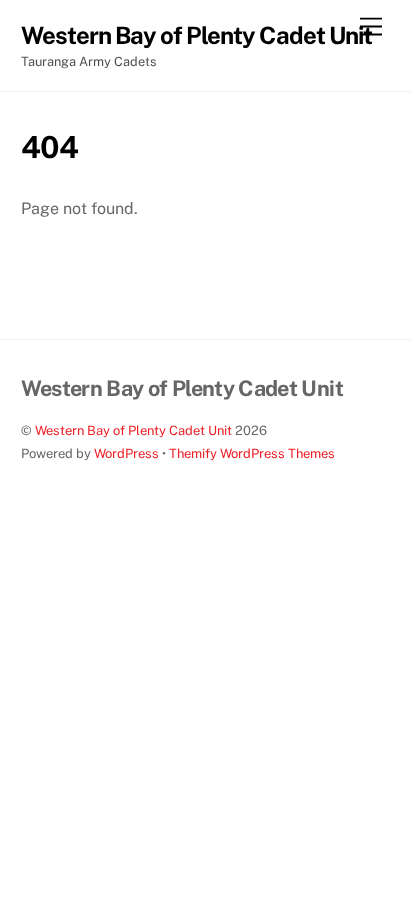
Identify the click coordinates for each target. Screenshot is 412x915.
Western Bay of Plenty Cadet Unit (133, 430)
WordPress (126, 453)
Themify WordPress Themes (252, 453)
